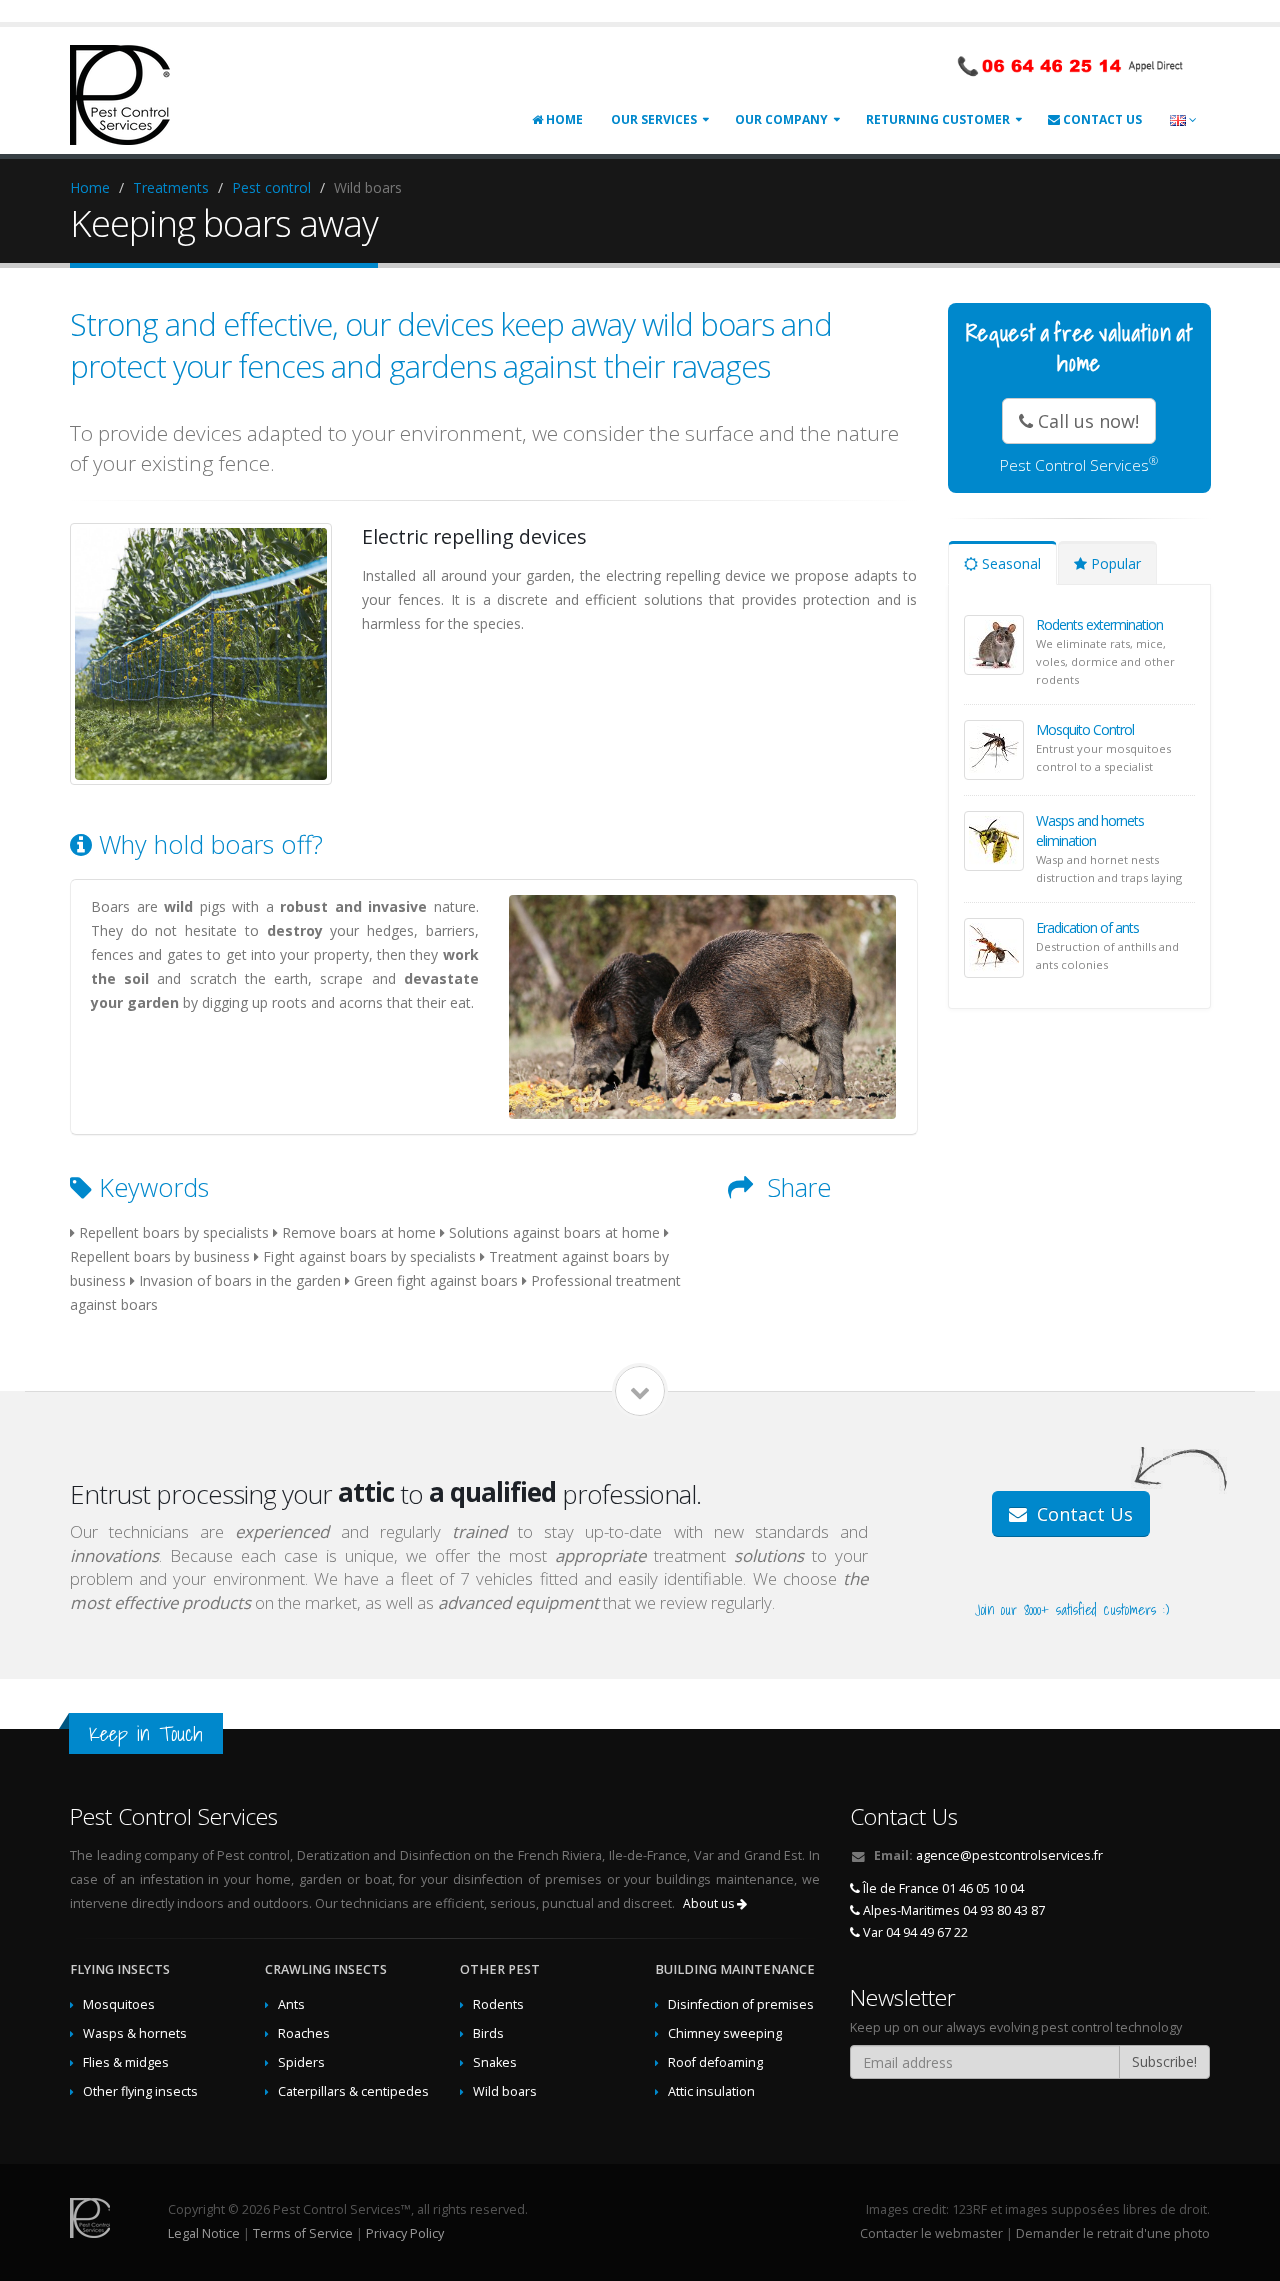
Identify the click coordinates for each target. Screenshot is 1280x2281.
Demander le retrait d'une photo (1113, 2233)
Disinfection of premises (741, 2004)
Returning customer (938, 119)
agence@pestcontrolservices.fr (1009, 1855)
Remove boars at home (359, 1232)
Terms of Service (303, 2233)
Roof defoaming (715, 2062)
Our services (654, 119)
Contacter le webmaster (931, 2233)
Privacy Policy (405, 2233)
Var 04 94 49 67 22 (914, 1932)
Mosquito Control (1085, 729)
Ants (291, 2004)
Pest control (271, 187)
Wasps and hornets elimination (1090, 830)
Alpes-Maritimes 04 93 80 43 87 (952, 1910)
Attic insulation (711, 2091)
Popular (1114, 563)
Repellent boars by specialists (174, 1232)
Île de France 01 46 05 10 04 (942, 1888)
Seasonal (1009, 563)
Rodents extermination (1099, 624)
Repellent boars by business (160, 1256)
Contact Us (1101, 119)
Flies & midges (126, 2062)
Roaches (304, 2033)
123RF (969, 2209)
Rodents (498, 2004)
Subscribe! (1164, 2061)
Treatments (171, 187)
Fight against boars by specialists (369, 1256)
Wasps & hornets (135, 2033)
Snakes (495, 2062)
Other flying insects (140, 2091)
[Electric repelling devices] (201, 654)
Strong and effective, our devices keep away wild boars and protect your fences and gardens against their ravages (451, 345)
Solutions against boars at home (554, 1232)
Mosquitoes (119, 2004)
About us (710, 1903)
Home (563, 119)
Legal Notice (204, 2233)
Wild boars (505, 2091)
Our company (781, 119)
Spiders (301, 2062)
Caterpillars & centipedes (353, 2091)
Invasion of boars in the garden (240, 1280)
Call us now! (1086, 421)
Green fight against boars (436, 1280)
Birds (488, 2033)
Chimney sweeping (725, 2033)
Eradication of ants (1087, 927)
